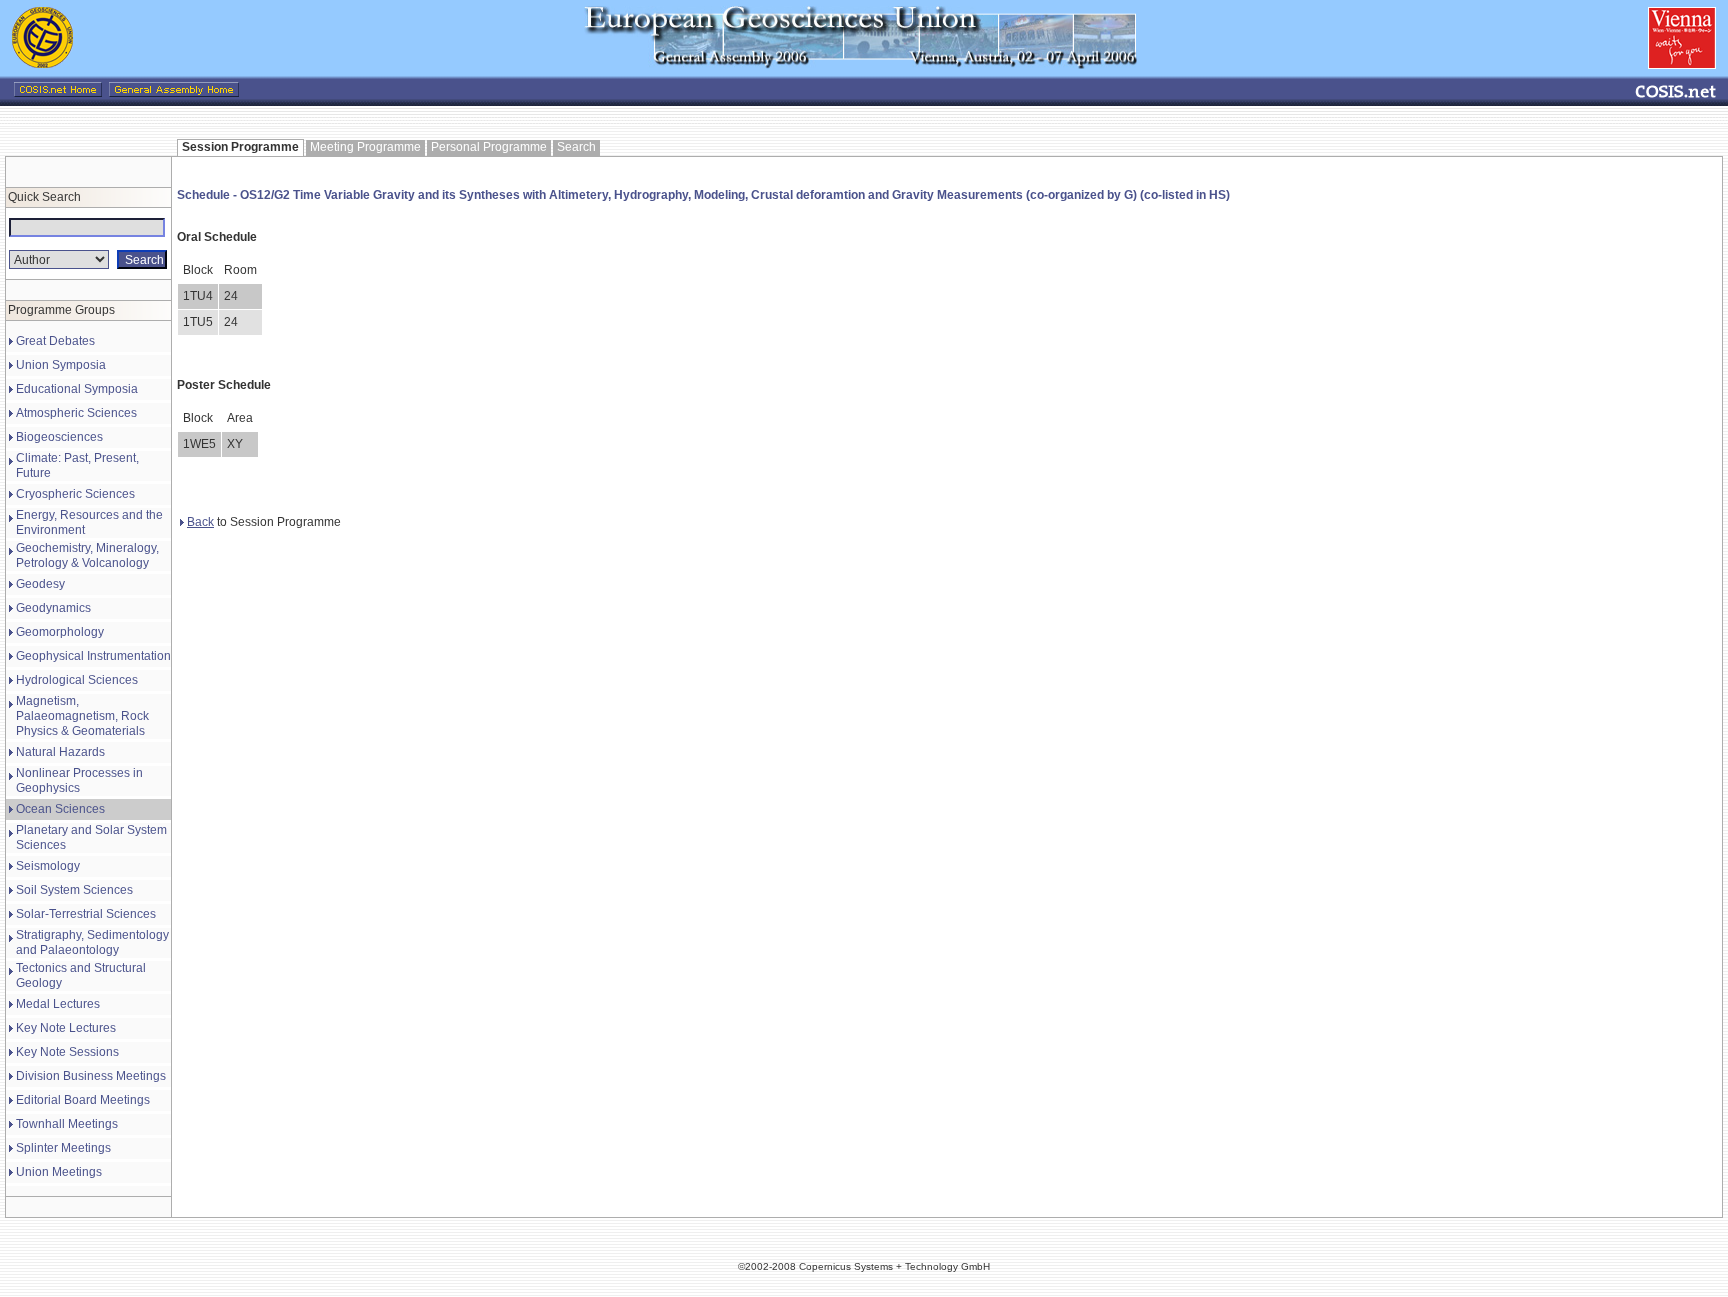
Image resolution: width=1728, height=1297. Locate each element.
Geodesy (40, 584)
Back (200, 522)
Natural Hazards (60, 752)
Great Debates (55, 341)
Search (576, 147)
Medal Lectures (58, 1004)
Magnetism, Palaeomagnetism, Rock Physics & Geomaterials (82, 716)
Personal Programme (489, 147)
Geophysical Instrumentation (93, 656)
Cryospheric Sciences (75, 494)
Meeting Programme (365, 147)
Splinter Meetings (63, 1148)
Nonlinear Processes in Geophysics (79, 780)
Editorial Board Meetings (83, 1100)
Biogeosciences (59, 437)
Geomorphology (60, 632)
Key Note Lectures (66, 1028)
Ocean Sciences (60, 809)
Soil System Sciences (74, 890)
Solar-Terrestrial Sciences (86, 914)
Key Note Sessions (67, 1052)
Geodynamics (53, 608)
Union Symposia (61, 365)
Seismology (48, 866)
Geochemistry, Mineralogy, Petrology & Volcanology (87, 555)
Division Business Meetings (91, 1076)
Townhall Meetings (67, 1124)
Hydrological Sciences (77, 680)
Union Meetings (59, 1172)
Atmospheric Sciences (76, 413)
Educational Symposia (77, 389)
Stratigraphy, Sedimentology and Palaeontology (92, 942)
